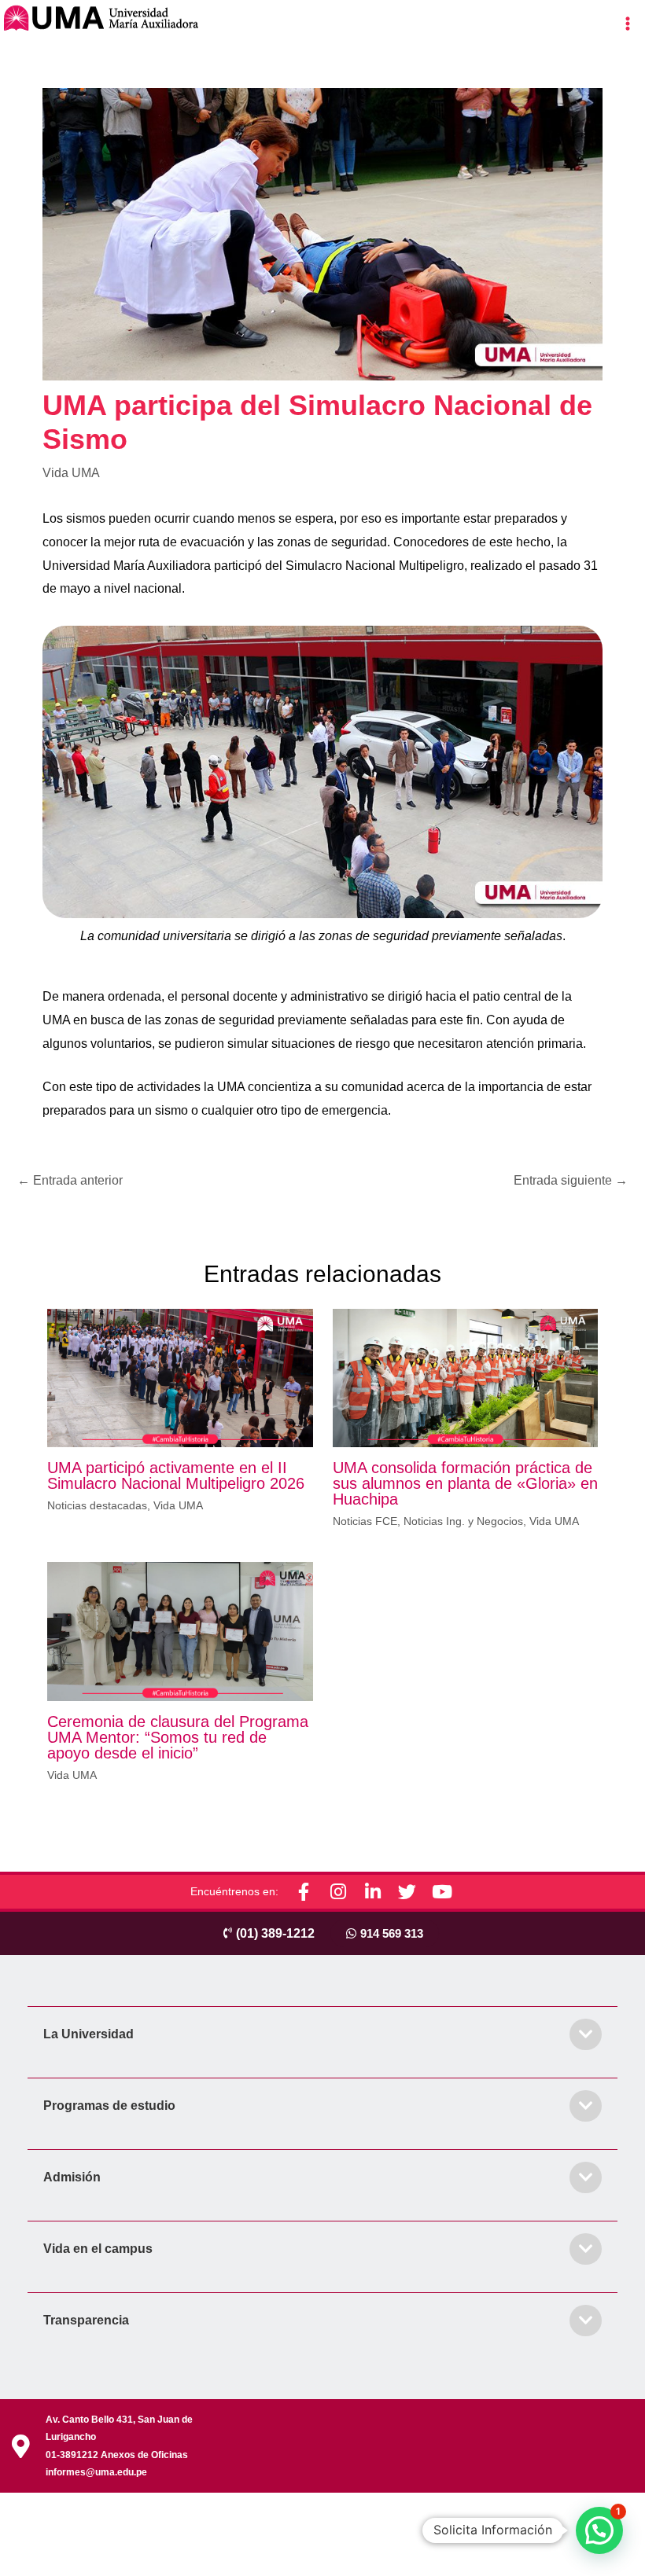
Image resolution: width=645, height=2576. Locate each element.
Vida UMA (71, 473)
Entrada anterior (70, 1180)
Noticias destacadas (97, 1505)
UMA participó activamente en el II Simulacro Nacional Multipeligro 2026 (176, 1475)
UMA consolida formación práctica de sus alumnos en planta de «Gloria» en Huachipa (465, 1483)
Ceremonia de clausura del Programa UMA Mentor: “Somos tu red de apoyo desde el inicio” (178, 1737)
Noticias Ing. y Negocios (463, 1521)
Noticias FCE (365, 1521)
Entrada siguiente (571, 1180)
